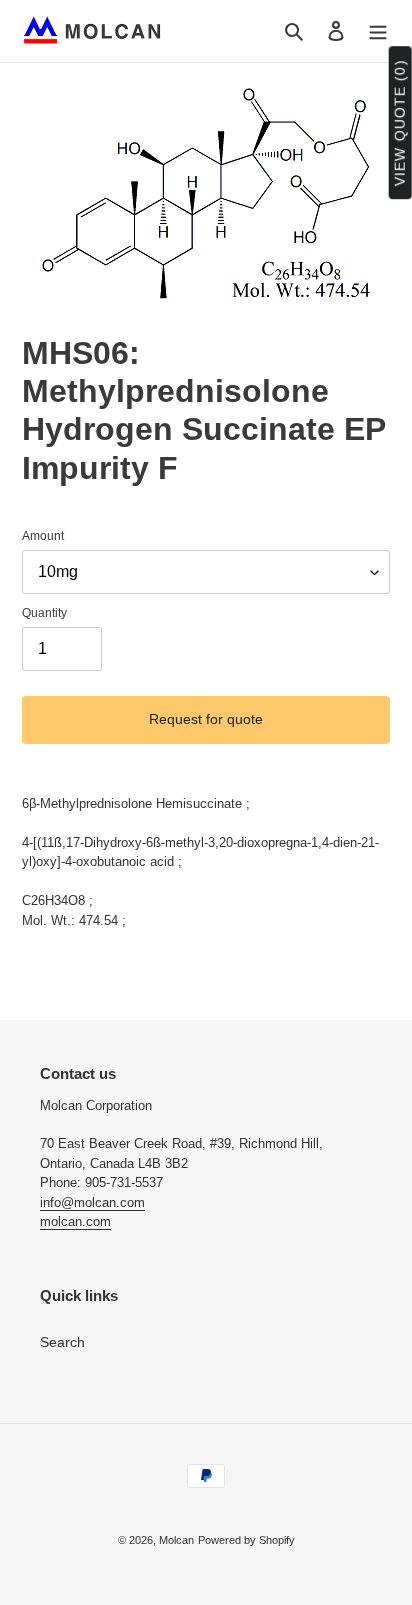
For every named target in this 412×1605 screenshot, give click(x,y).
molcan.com (75, 1221)
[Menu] (378, 30)
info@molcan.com (92, 1202)
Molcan (176, 1540)
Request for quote (206, 719)
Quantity (44, 613)
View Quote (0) (400, 123)
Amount (43, 536)
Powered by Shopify (246, 1540)
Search (62, 1342)
